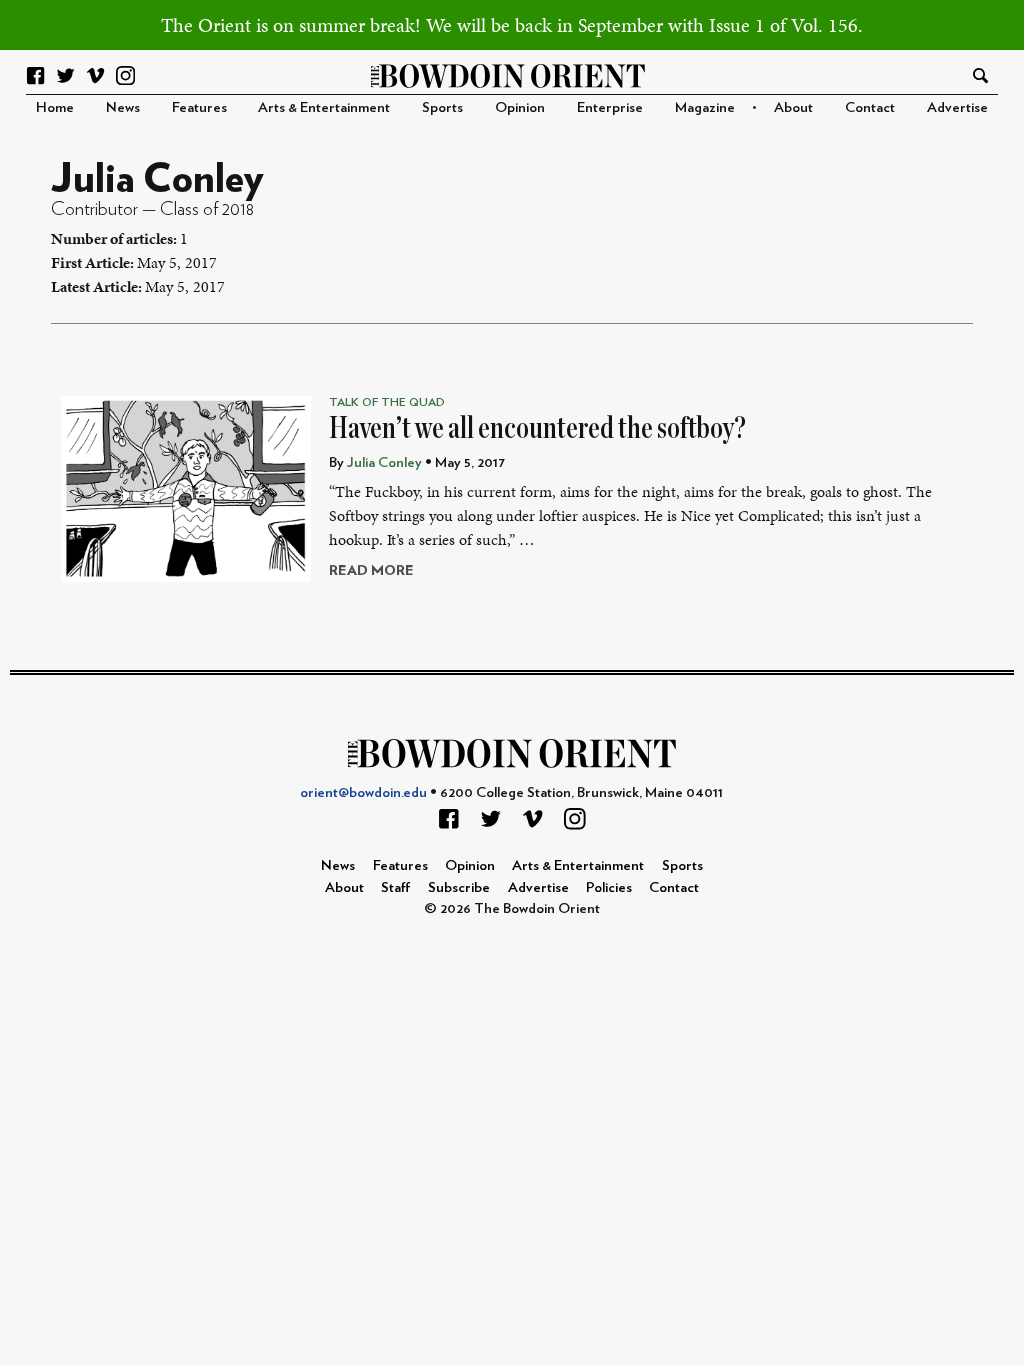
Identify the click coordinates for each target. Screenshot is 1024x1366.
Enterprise (610, 107)
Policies (609, 887)
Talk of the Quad (387, 402)
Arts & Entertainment (324, 107)
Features (199, 107)
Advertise (957, 107)
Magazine (705, 107)
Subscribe (459, 887)
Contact (870, 107)
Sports (442, 107)
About (793, 107)
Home (55, 107)
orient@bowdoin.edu (363, 792)
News (123, 107)
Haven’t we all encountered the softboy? (537, 428)
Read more (371, 570)
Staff (396, 887)
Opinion (520, 107)
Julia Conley (384, 462)
